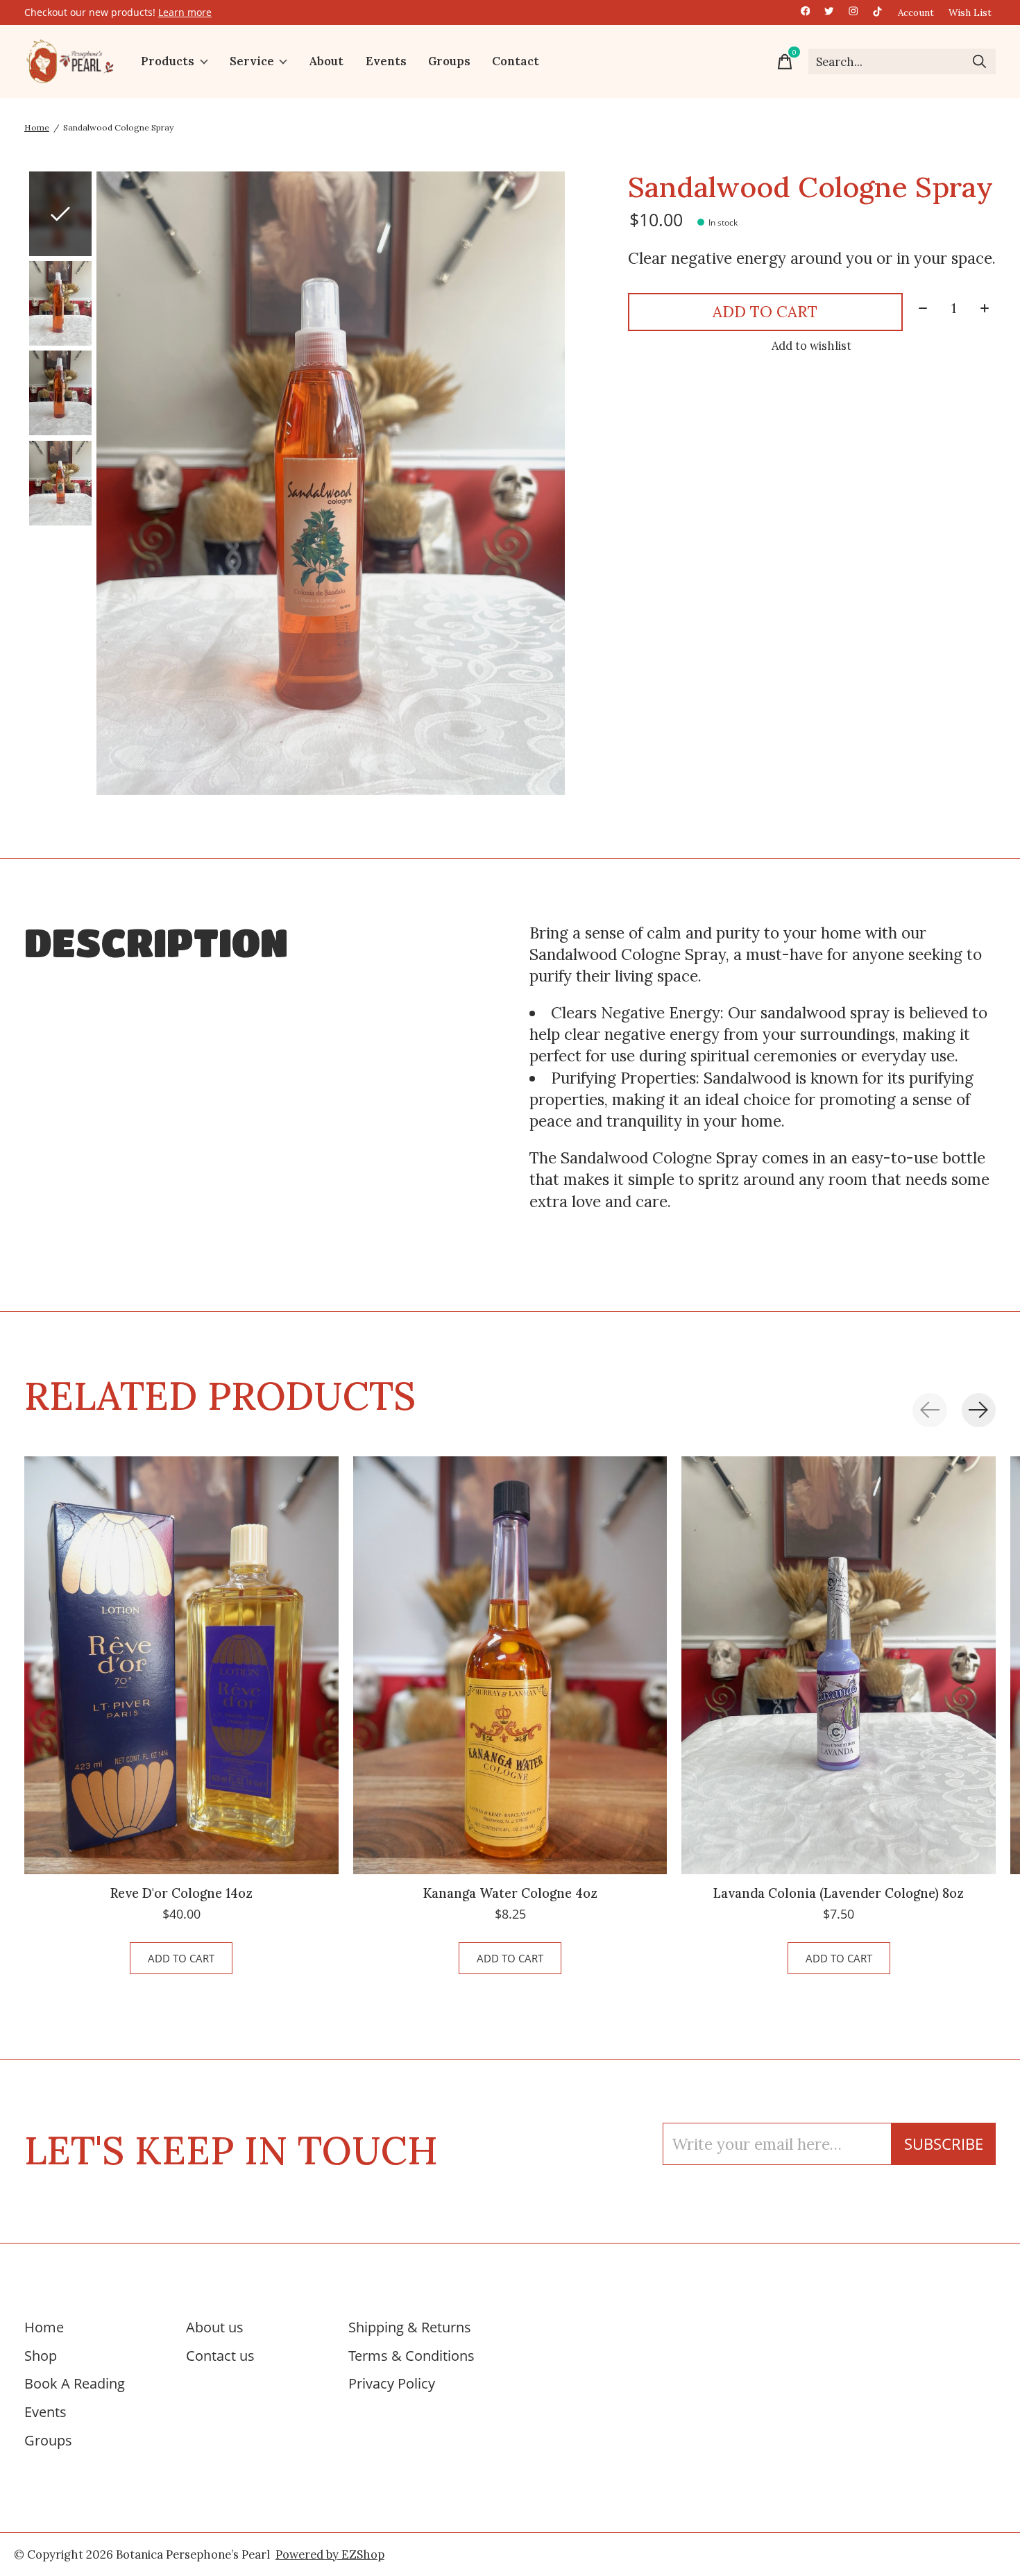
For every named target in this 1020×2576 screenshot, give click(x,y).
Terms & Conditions (411, 2355)
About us (215, 2327)
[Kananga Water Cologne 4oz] (510, 1665)
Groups (449, 62)
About (326, 62)
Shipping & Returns (410, 2327)
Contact (516, 62)
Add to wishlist (811, 346)
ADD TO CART (765, 311)
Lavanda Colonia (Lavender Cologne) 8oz (839, 1893)
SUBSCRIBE (944, 2144)
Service (252, 62)
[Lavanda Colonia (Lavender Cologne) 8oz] (839, 1665)
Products (168, 62)
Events (386, 62)
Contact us (220, 2355)
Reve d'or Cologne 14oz (181, 1893)
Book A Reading (75, 2383)
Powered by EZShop (330, 2554)
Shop (41, 2355)
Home (44, 2327)
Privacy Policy (392, 2383)
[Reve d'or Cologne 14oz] (181, 1665)
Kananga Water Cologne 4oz (510, 1893)
